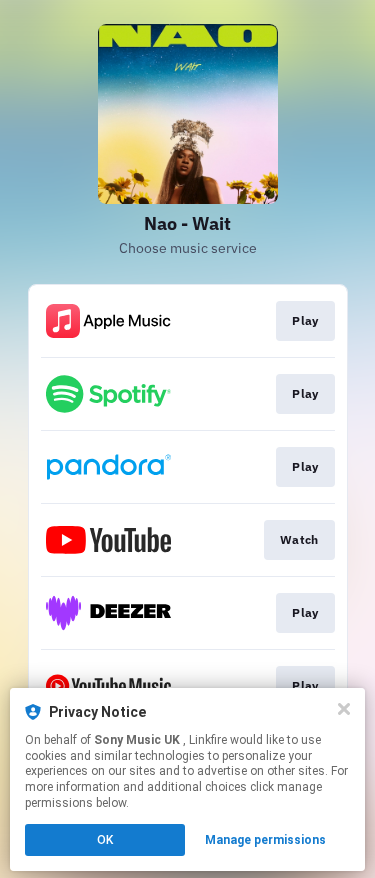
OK (105, 840)
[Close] (344, 709)
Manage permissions (265, 840)
